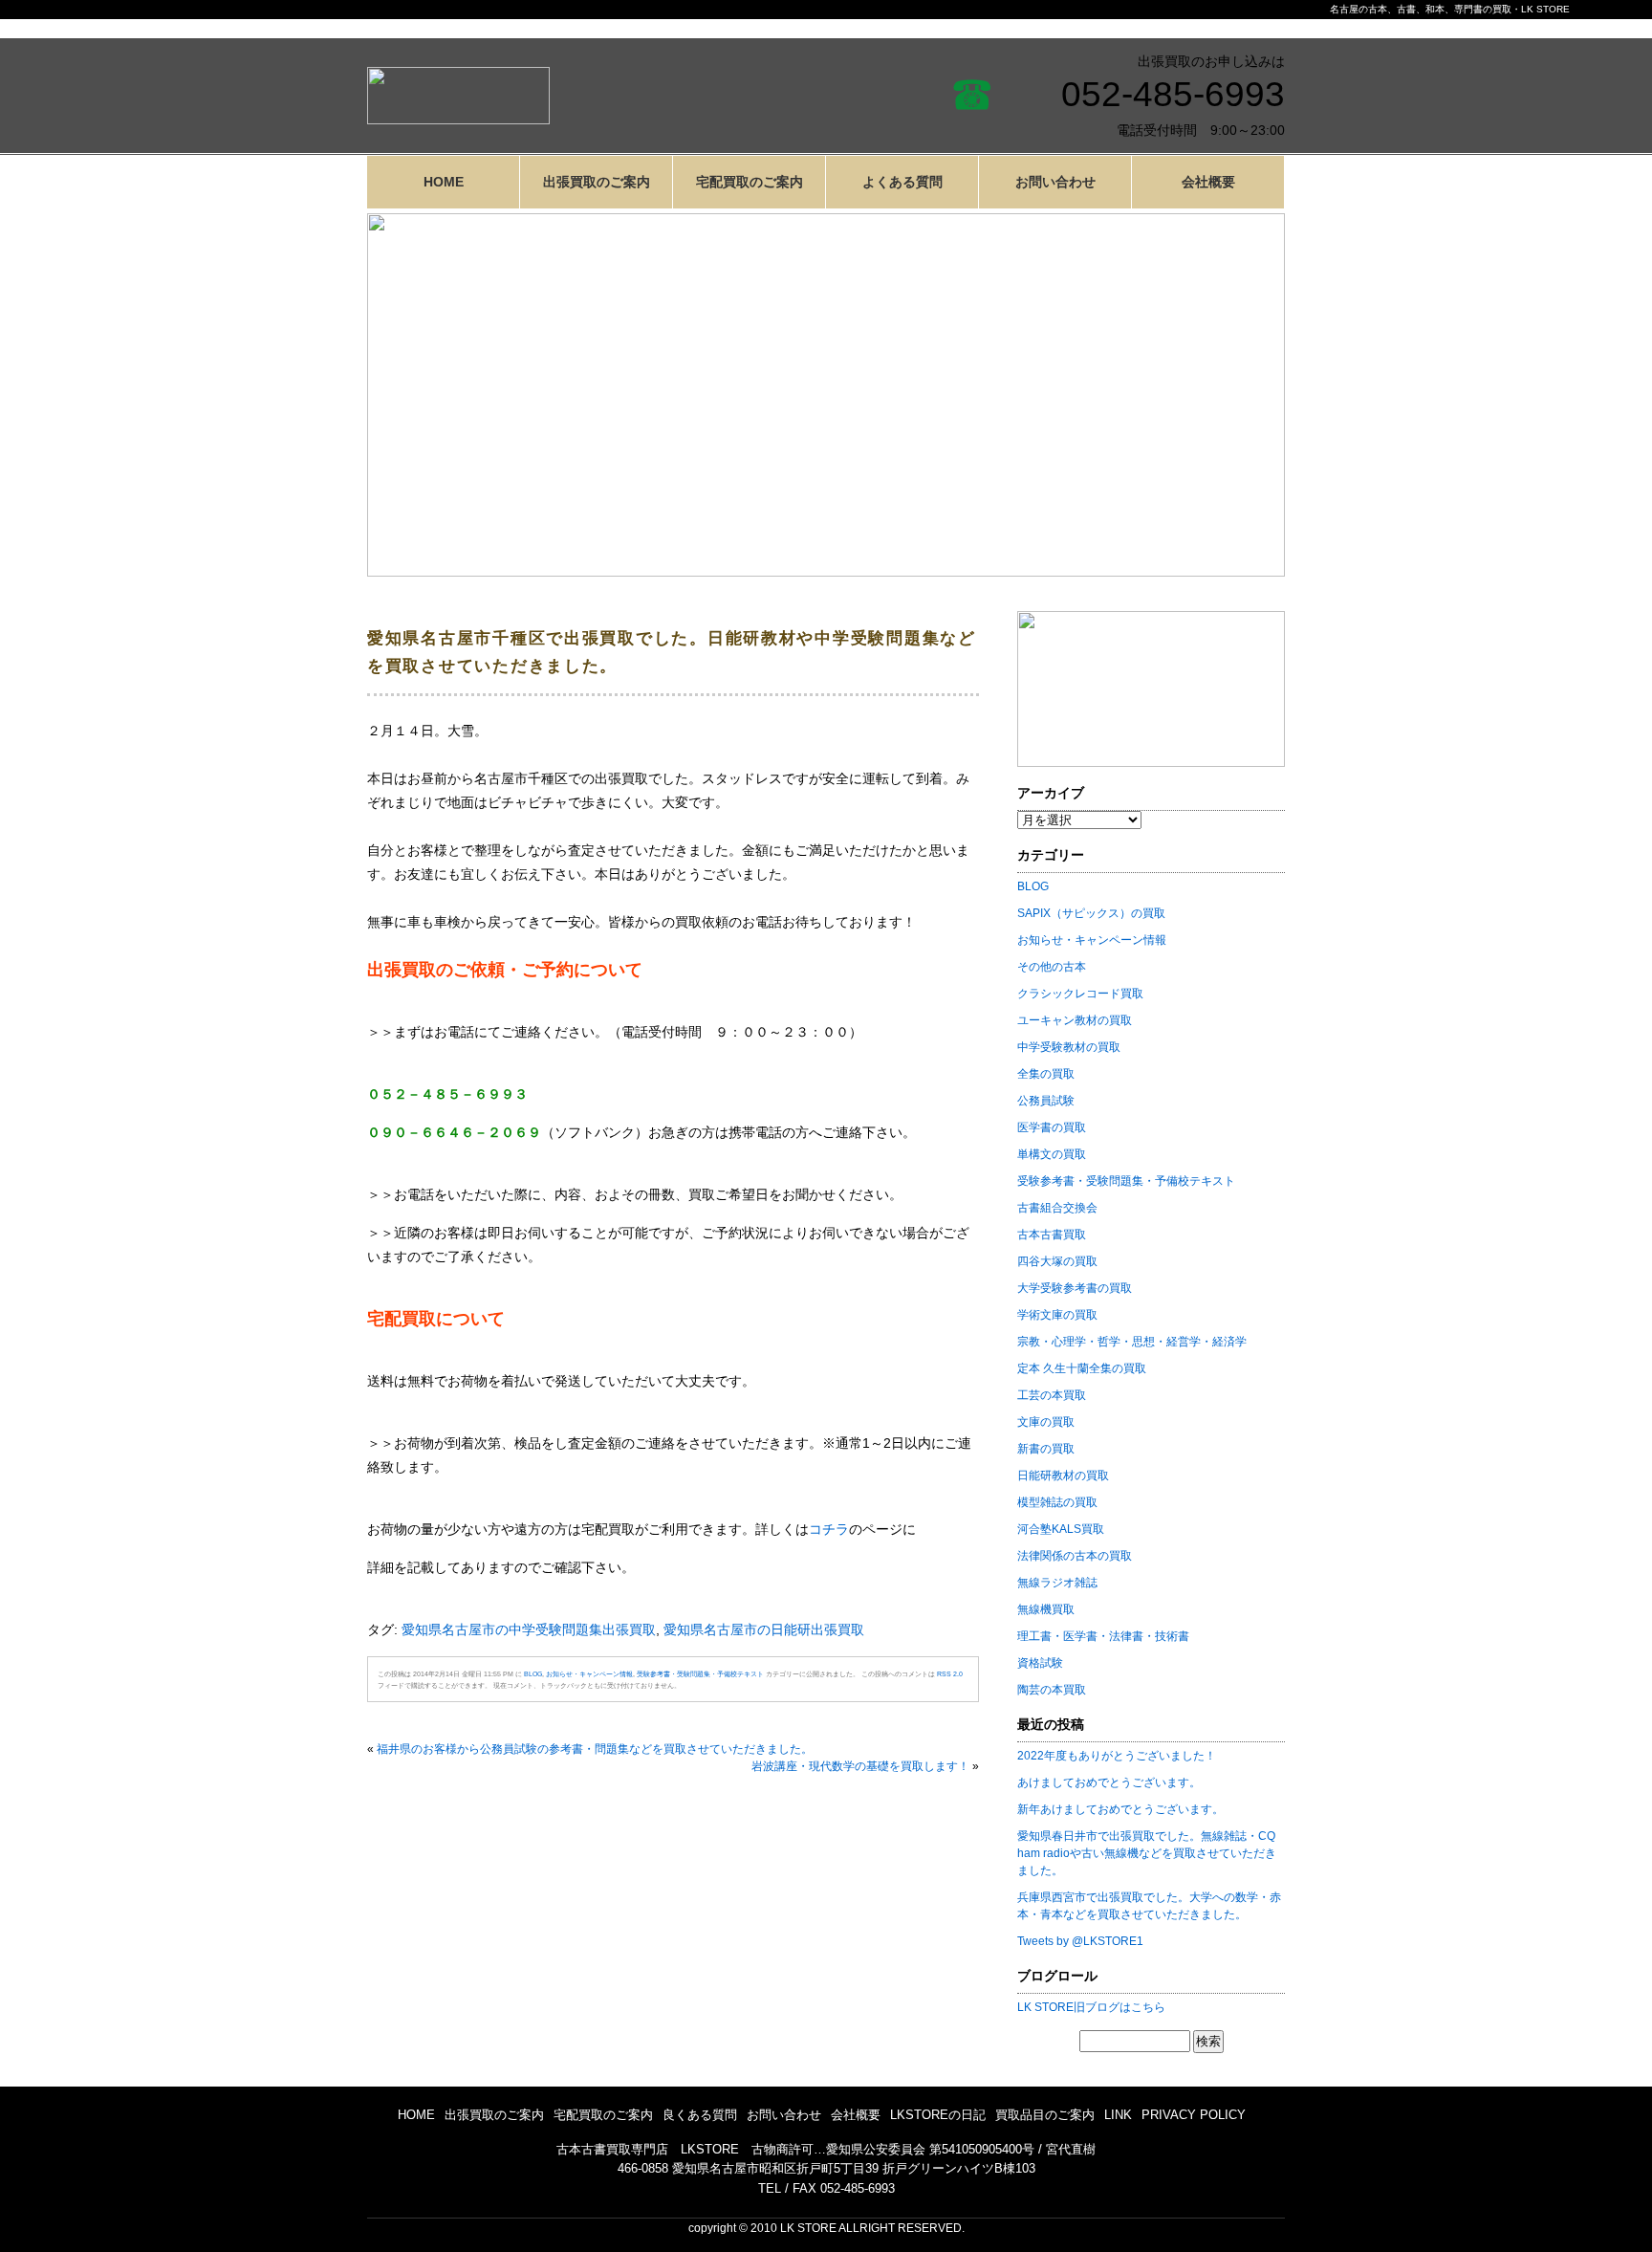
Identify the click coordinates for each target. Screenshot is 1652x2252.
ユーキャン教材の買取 (1075, 1020)
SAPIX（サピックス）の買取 (1091, 913)
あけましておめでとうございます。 (1109, 1782)
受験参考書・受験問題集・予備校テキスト (700, 1674)
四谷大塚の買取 (1057, 1261)
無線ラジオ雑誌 (1057, 1583)
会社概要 (1208, 182)
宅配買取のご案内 (750, 182)
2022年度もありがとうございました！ (1117, 1756)
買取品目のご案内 (1045, 2115)
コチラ (829, 1529)
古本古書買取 (1052, 1235)
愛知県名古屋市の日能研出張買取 (764, 1629)
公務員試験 (1046, 1101)
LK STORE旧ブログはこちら (1091, 2007)
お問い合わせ (1055, 182)
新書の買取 (1046, 1449)
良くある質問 (700, 2115)
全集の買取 (1046, 1074)
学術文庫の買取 (1057, 1315)
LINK (1118, 2115)
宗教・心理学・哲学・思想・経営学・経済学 (1132, 1342)
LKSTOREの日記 (938, 2115)
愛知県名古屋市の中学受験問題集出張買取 (529, 1629)
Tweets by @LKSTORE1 (1080, 1941)
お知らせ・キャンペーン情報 (589, 1674)
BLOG (533, 1674)
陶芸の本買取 (1052, 1690)
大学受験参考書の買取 (1075, 1288)
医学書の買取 (1052, 1127)
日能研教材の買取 (1063, 1476)
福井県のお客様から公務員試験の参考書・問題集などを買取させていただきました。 (595, 1749)
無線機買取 (1046, 1609)
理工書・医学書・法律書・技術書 (1103, 1636)
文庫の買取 (1046, 1422)
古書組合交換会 (1057, 1208)
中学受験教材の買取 (1069, 1047)
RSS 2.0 (950, 1674)
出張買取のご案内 (597, 182)
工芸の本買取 (1052, 1395)
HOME (444, 182)
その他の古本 (1052, 967)
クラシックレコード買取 (1080, 994)
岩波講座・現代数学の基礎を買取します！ (860, 1766)
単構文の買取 (1052, 1154)
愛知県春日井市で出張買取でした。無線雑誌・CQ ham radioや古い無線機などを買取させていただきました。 (1147, 1853)
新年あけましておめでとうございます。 (1120, 1809)
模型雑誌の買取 (1057, 1502)
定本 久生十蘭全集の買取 (1082, 1368)
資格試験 (1040, 1663)
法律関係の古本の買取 (1075, 1556)
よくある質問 (902, 182)
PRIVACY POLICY (1194, 2115)
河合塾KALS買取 (1061, 1529)
